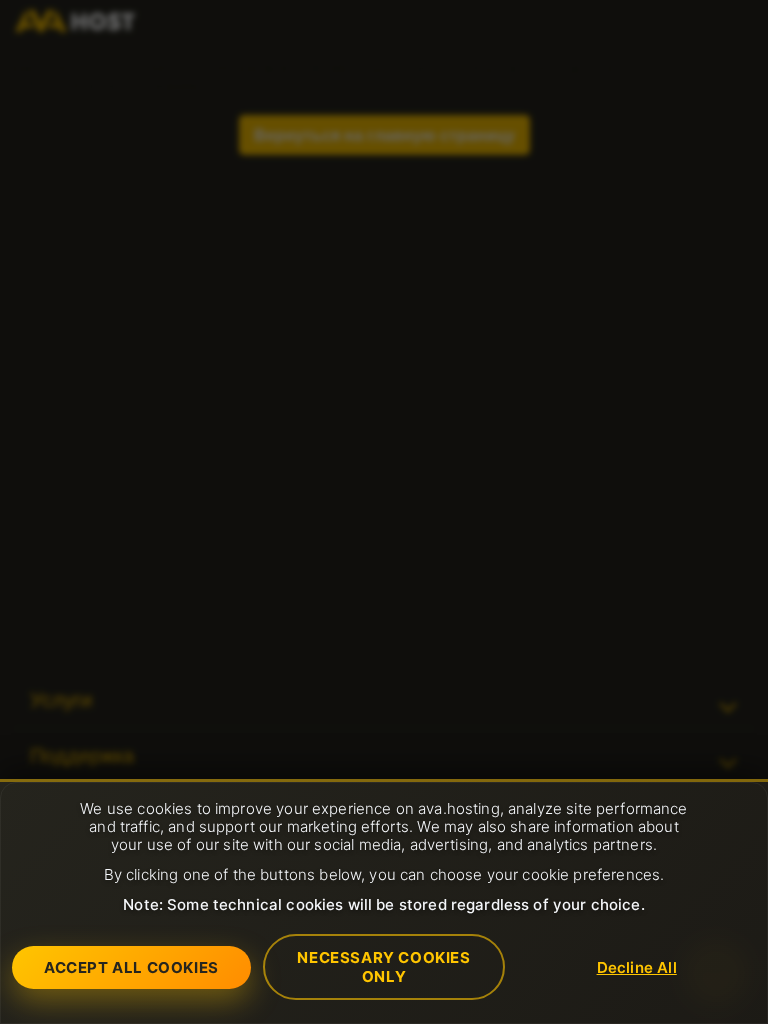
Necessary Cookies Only (383, 967)
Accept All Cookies (131, 967)
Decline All (637, 967)
